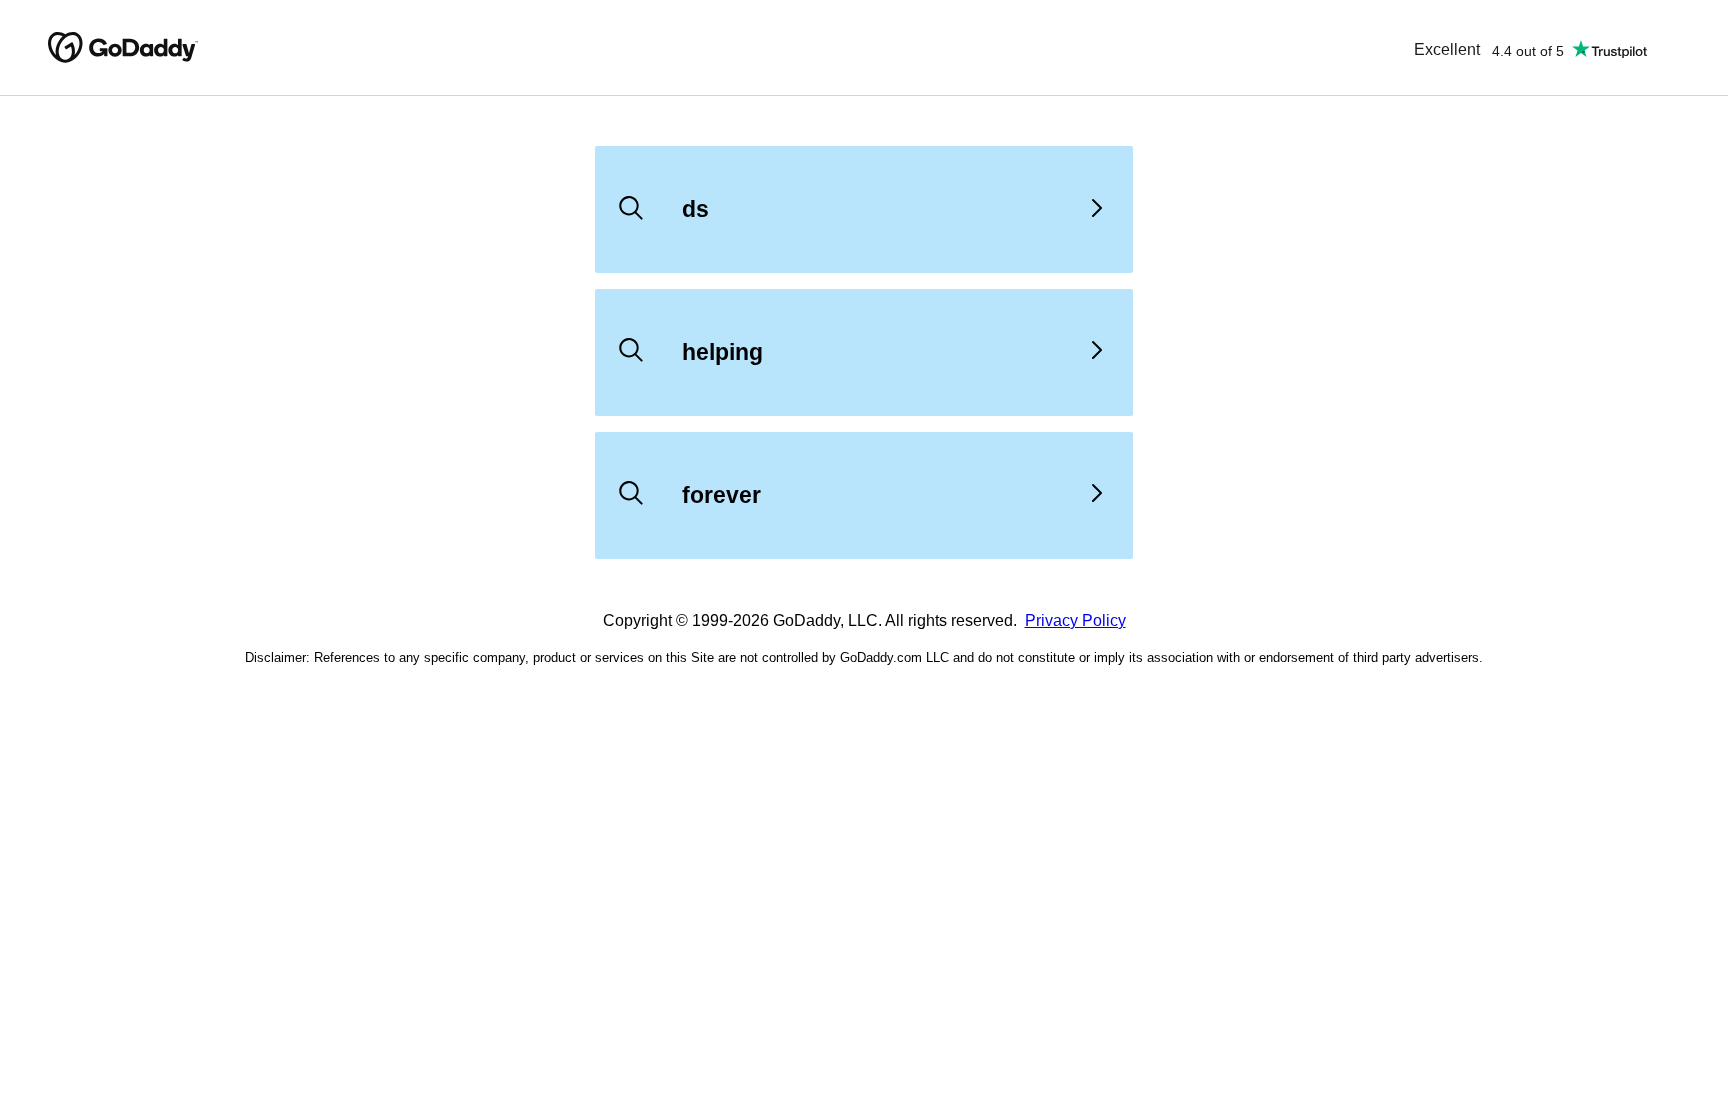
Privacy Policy (1075, 620)
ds (695, 209)
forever (721, 495)
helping (722, 352)
